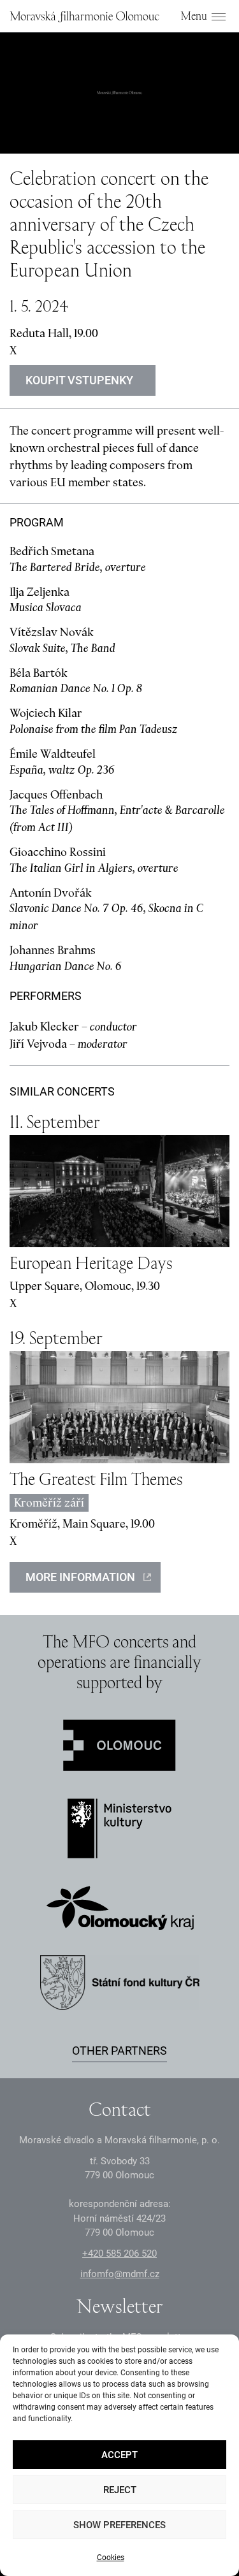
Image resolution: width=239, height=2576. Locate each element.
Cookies (111, 2558)
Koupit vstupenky (79, 380)
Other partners (119, 2051)
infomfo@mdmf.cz (120, 2274)
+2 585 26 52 (119, 2254)
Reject (120, 2490)
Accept (119, 2455)
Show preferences (119, 2525)
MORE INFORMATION (80, 1577)
